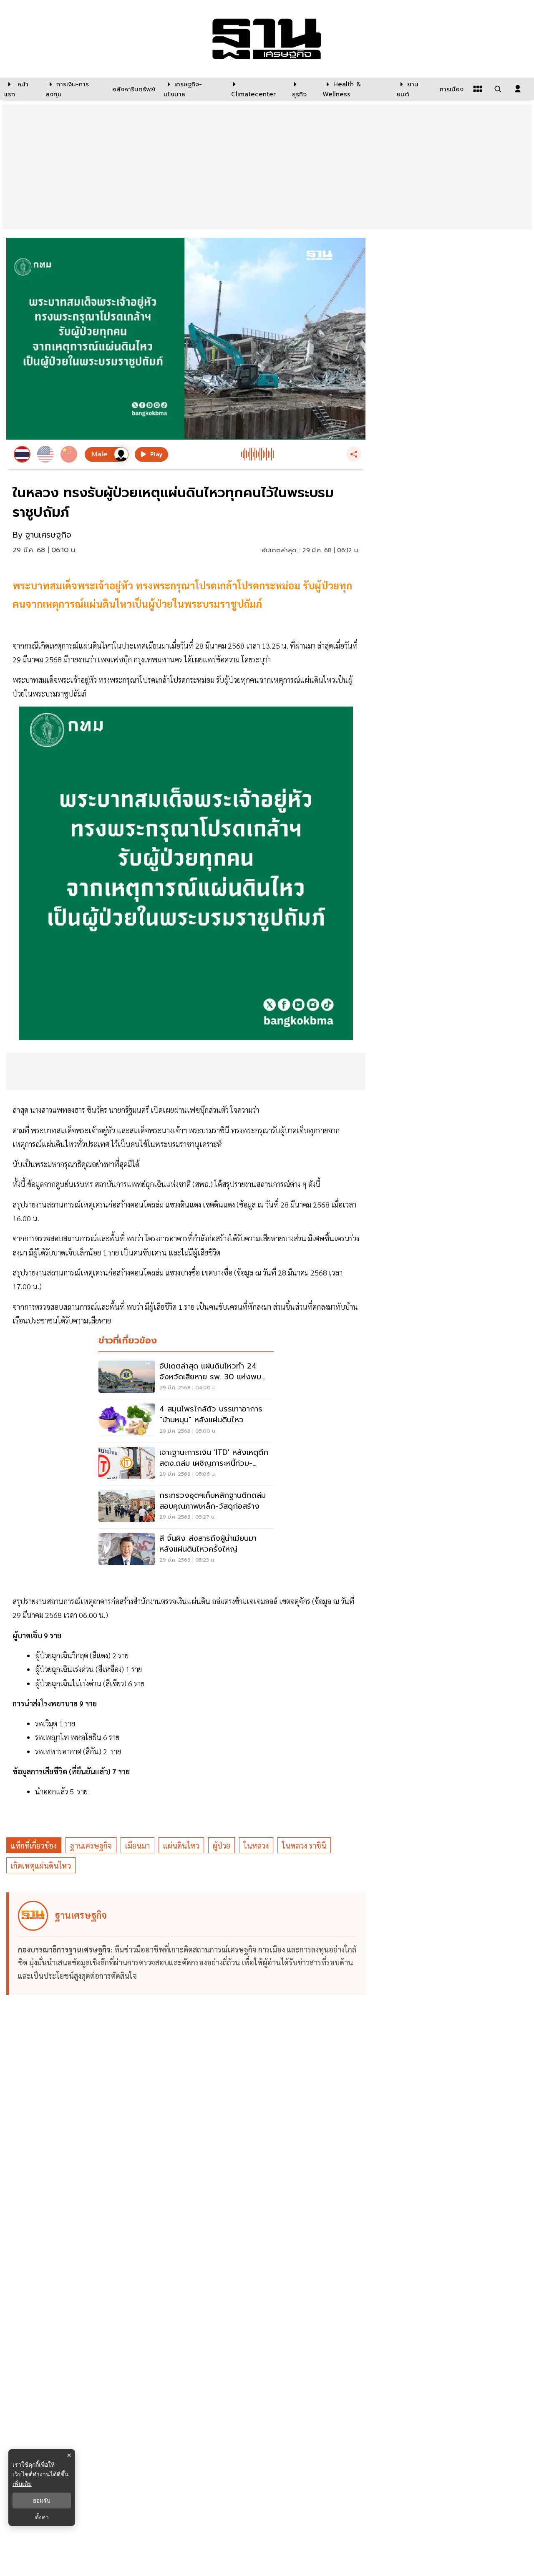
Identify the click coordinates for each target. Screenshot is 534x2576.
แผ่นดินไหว (181, 1845)
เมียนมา (137, 1845)
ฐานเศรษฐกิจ (91, 1845)
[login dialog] (518, 89)
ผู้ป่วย (222, 1845)
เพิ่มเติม (22, 2484)
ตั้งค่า (42, 2517)
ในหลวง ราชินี (304, 1845)
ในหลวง (256, 1845)
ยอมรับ (42, 2501)
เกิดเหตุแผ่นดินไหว (41, 1865)
